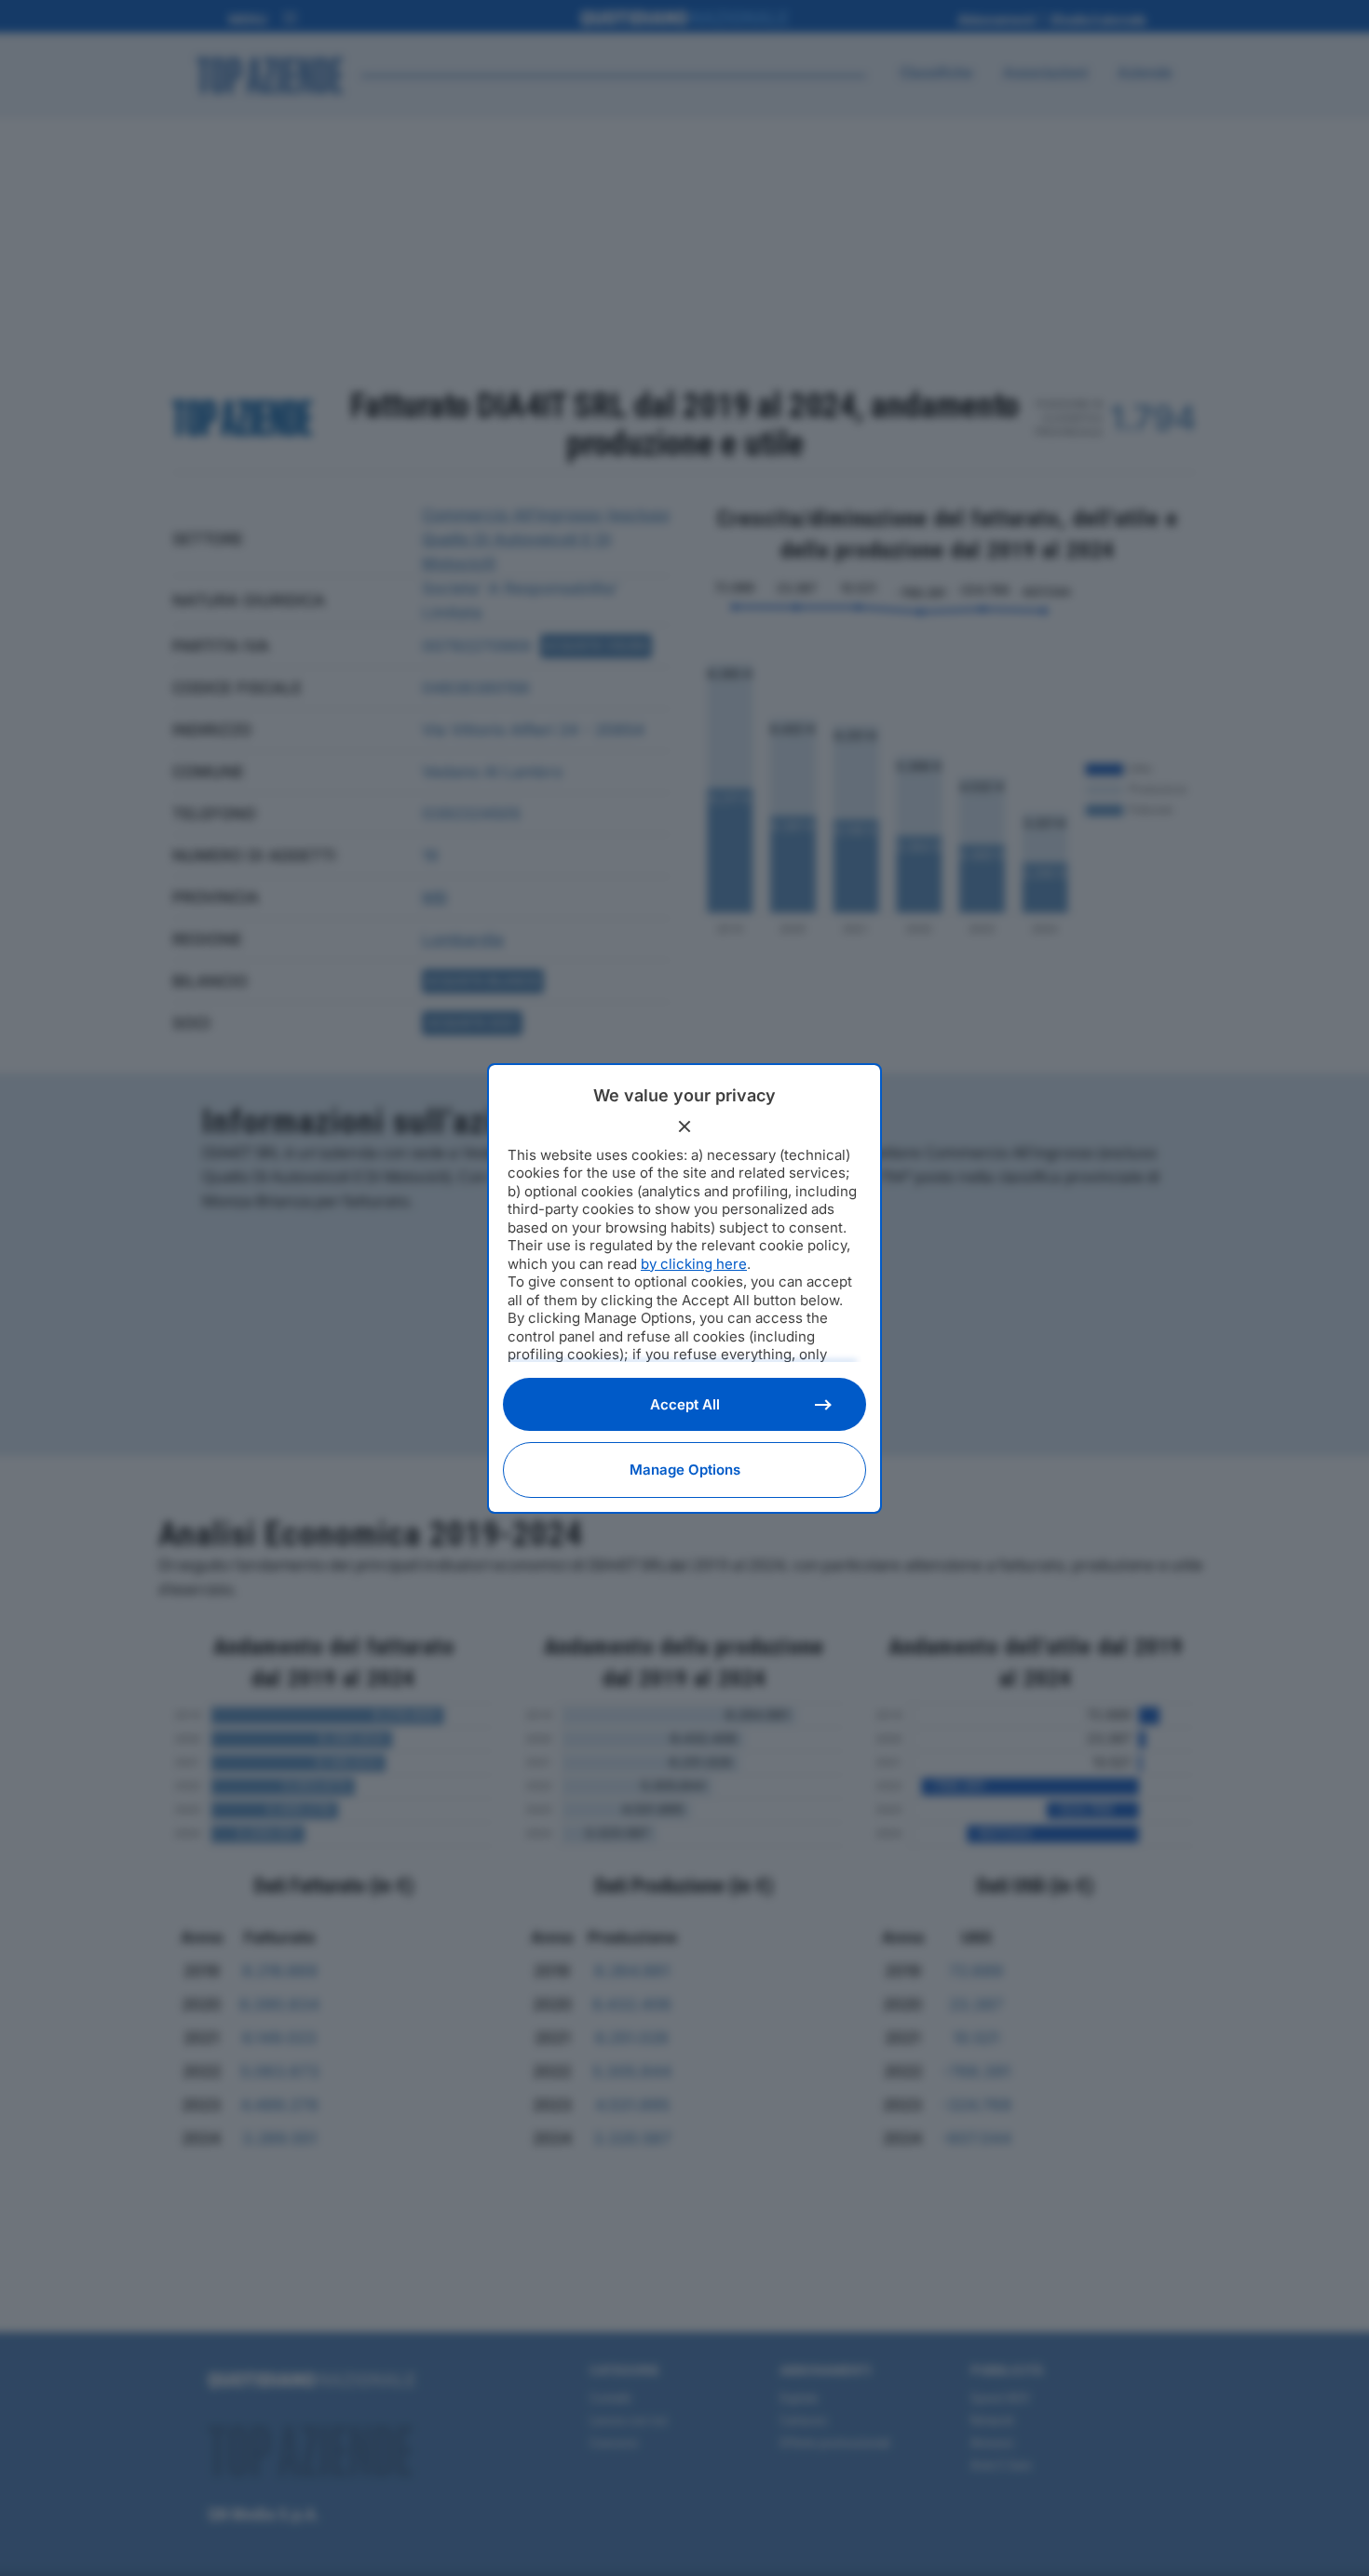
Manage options (685, 1470)
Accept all (685, 1404)
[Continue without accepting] (684, 1126)
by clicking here (694, 1264)
